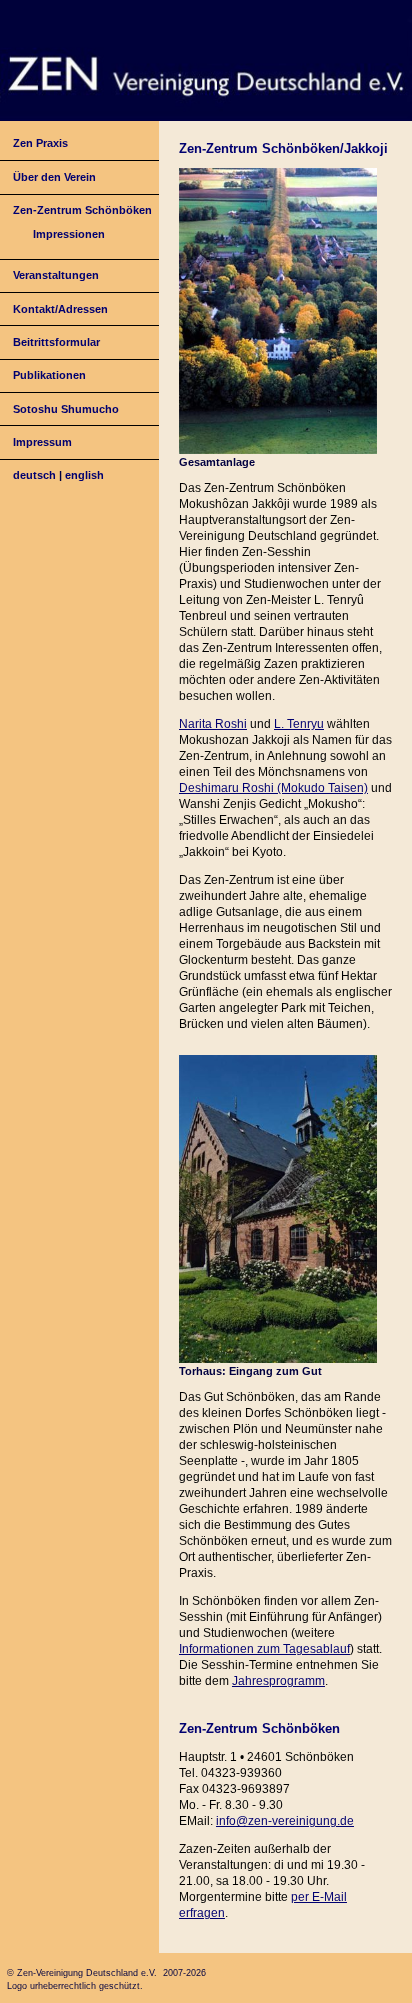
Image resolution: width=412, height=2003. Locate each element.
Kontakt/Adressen (60, 309)
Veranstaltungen (56, 275)
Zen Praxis (40, 143)
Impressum (42, 442)
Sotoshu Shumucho (66, 409)
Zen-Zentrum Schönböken (82, 210)
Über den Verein (54, 177)
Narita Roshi (213, 724)
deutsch (34, 475)
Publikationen (49, 375)
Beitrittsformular (56, 342)
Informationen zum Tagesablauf (264, 1649)
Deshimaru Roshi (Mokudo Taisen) (273, 788)
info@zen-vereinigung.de (285, 1821)
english (84, 475)
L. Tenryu (299, 724)
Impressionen (69, 234)
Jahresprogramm (278, 1681)
